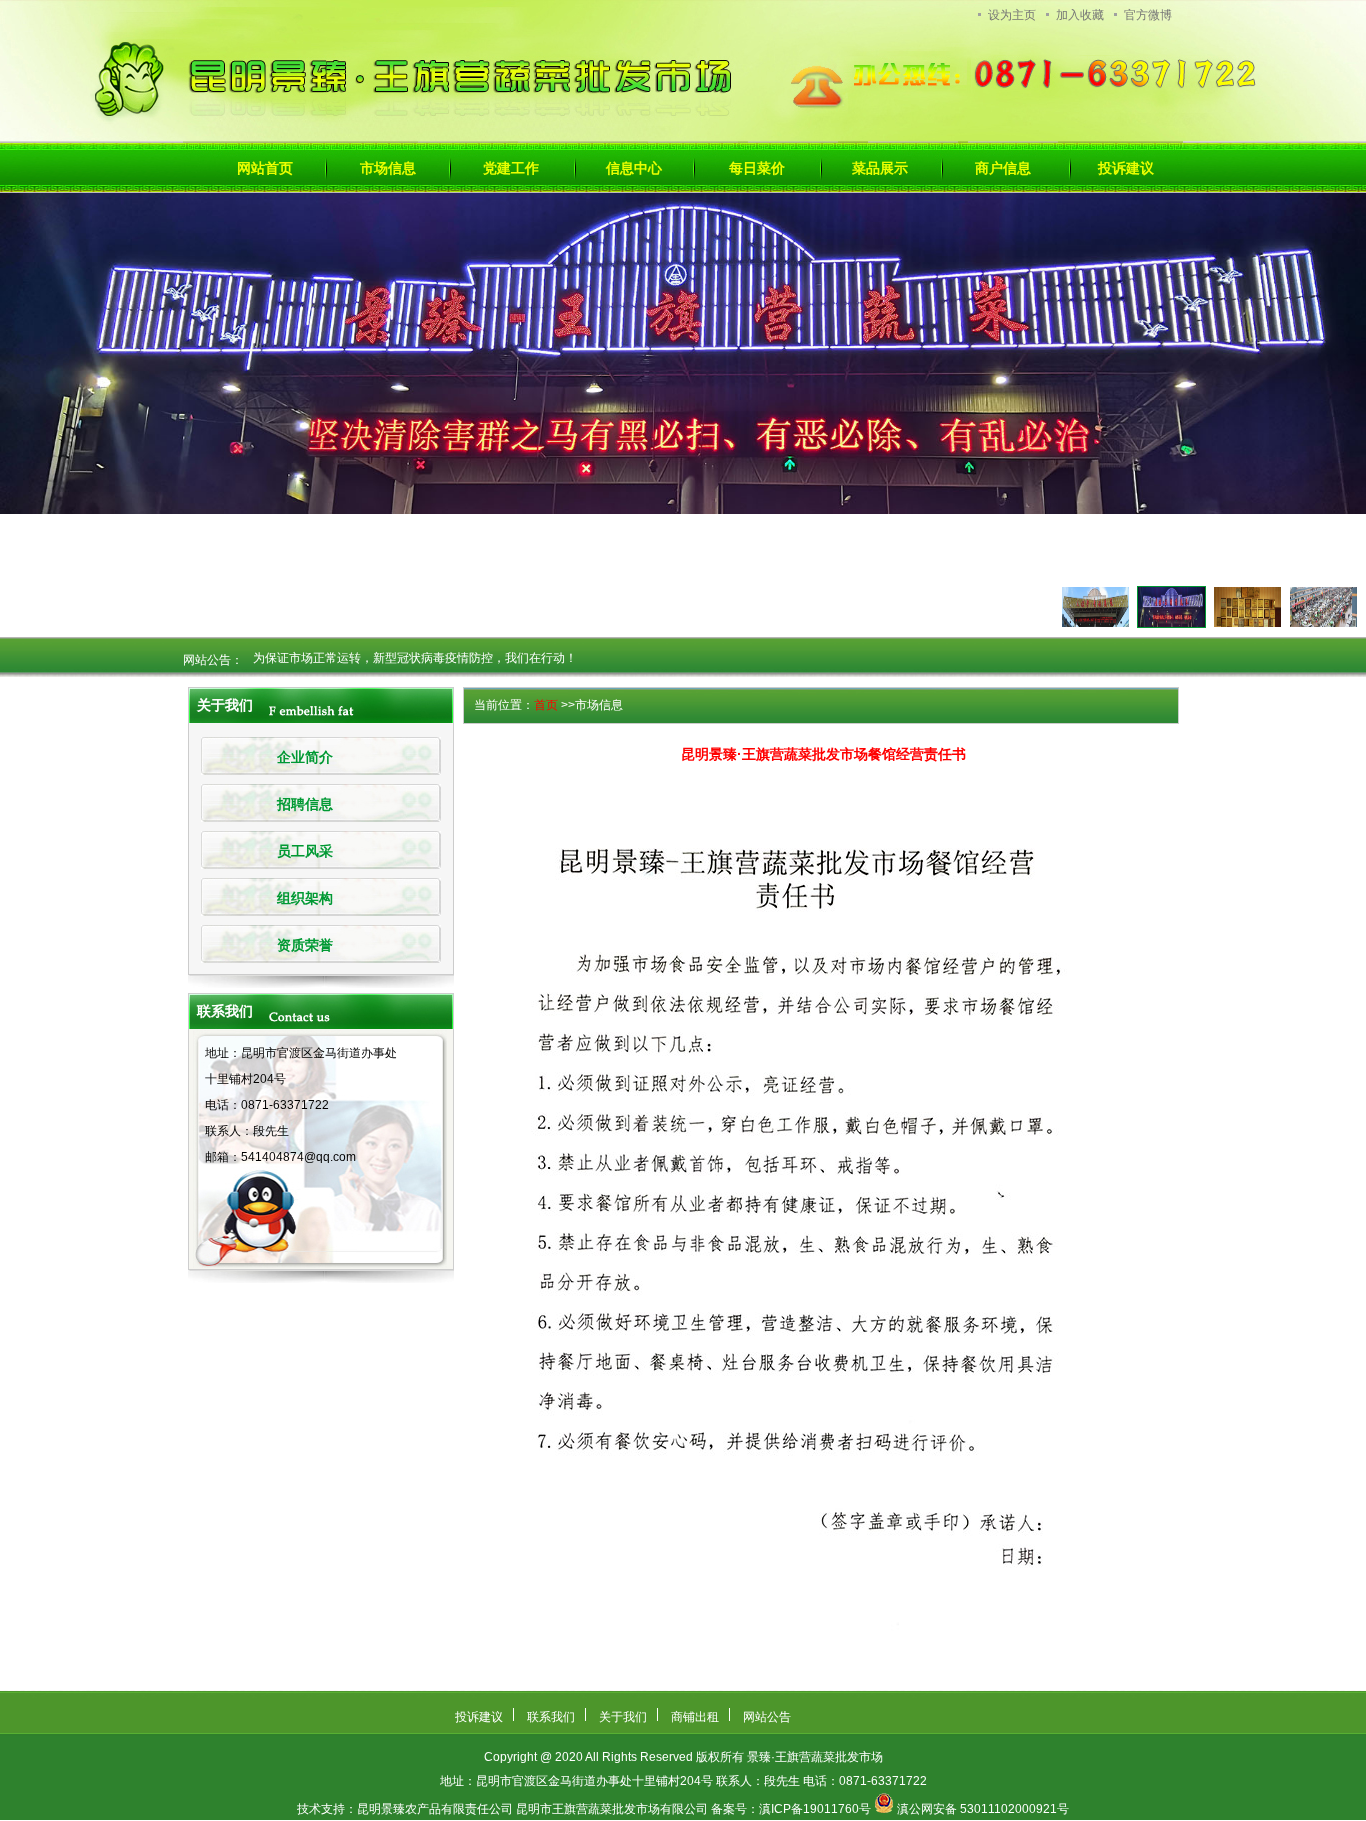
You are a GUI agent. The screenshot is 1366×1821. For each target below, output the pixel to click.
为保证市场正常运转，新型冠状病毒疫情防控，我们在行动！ (415, 647)
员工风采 (305, 851)
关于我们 (623, 1717)
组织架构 (305, 898)
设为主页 (1012, 15)
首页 (546, 705)
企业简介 (305, 757)
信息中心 (634, 168)
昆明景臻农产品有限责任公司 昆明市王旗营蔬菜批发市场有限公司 (532, 1809)
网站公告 (767, 1717)
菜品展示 (880, 168)
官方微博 (1148, 15)
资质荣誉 (305, 945)
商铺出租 (695, 1717)
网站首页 (265, 168)
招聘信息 (305, 804)
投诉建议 (1126, 168)
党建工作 (511, 168)
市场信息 (388, 168)
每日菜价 (757, 168)
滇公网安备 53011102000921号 (983, 1809)
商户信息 (1003, 168)
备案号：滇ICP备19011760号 (791, 1809)
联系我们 (551, 1717)
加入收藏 (1080, 15)
